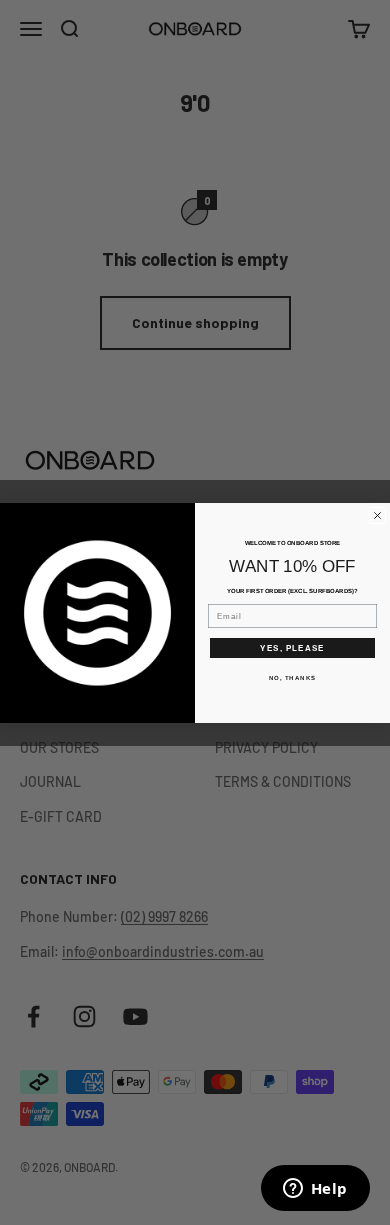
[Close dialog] (377, 515)
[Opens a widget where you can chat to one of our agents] (315, 1190)
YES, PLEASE (292, 647)
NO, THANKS (293, 677)
